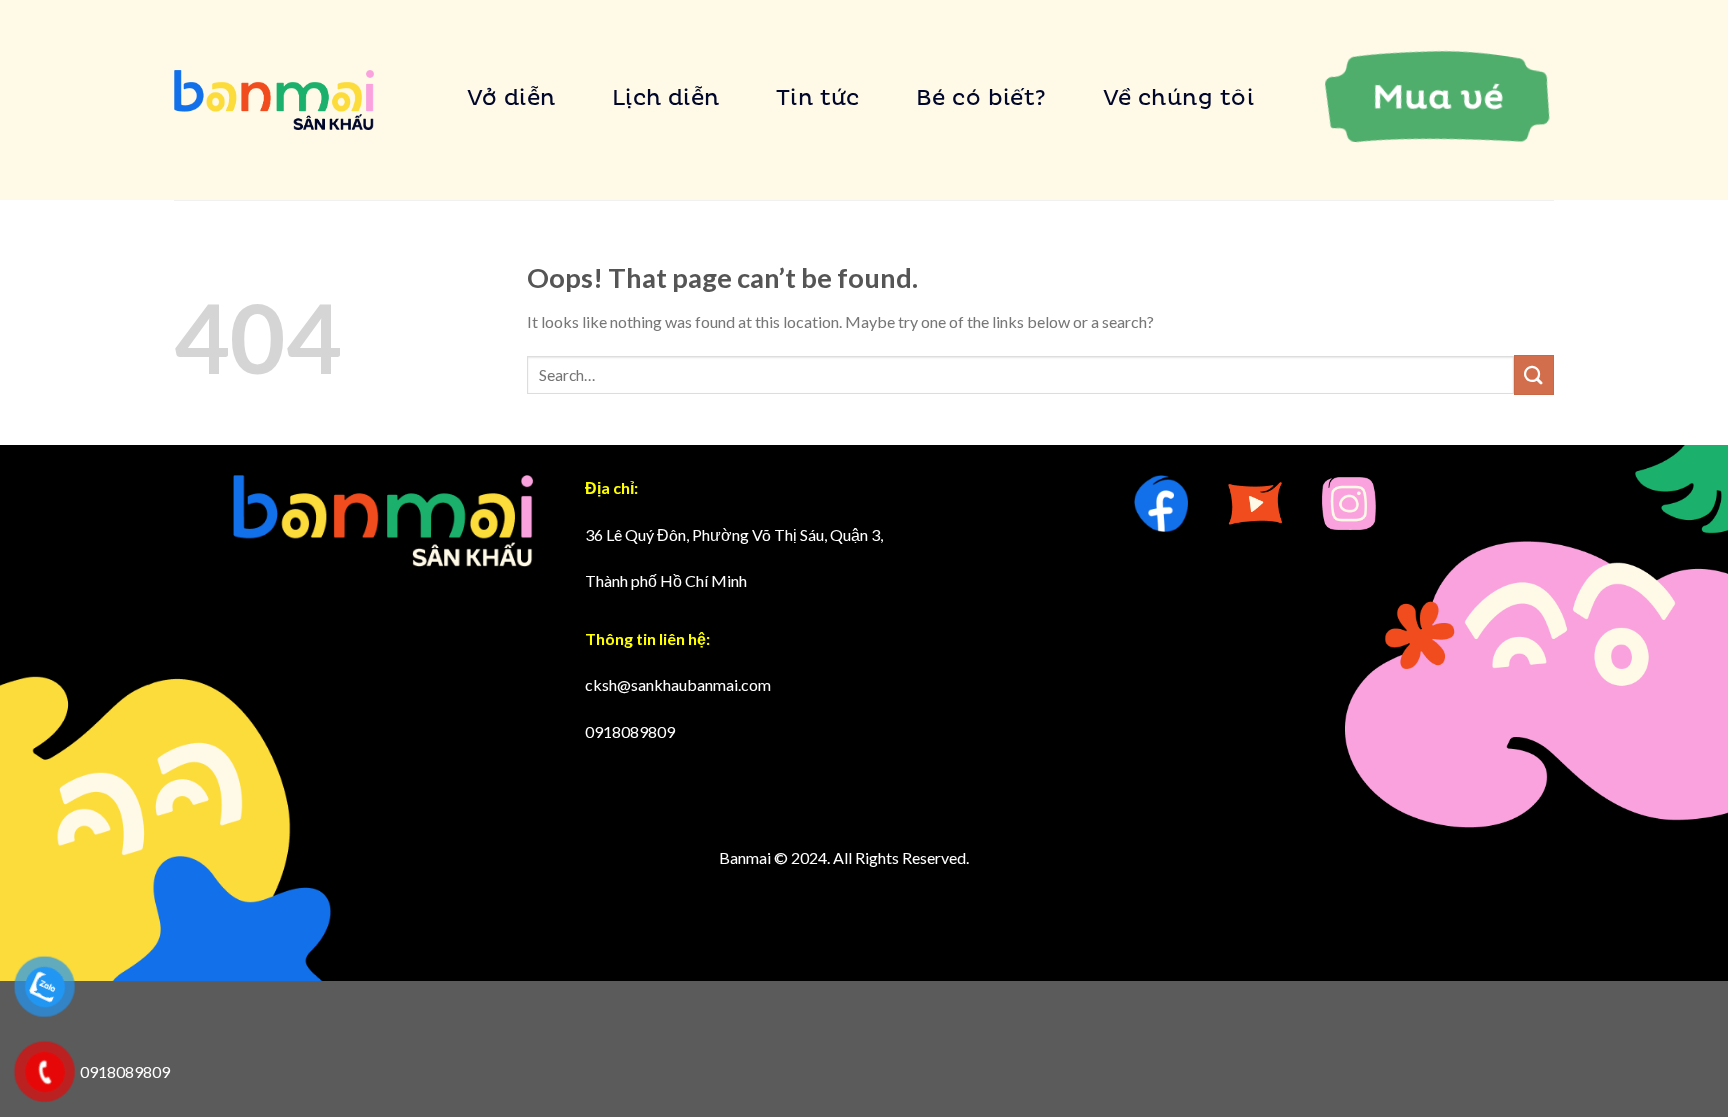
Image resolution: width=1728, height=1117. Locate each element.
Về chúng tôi (1178, 99)
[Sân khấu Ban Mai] (274, 100)
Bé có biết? (981, 99)
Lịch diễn (666, 99)
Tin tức (818, 99)
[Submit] (1534, 374)
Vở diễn (511, 99)
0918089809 (630, 731)
